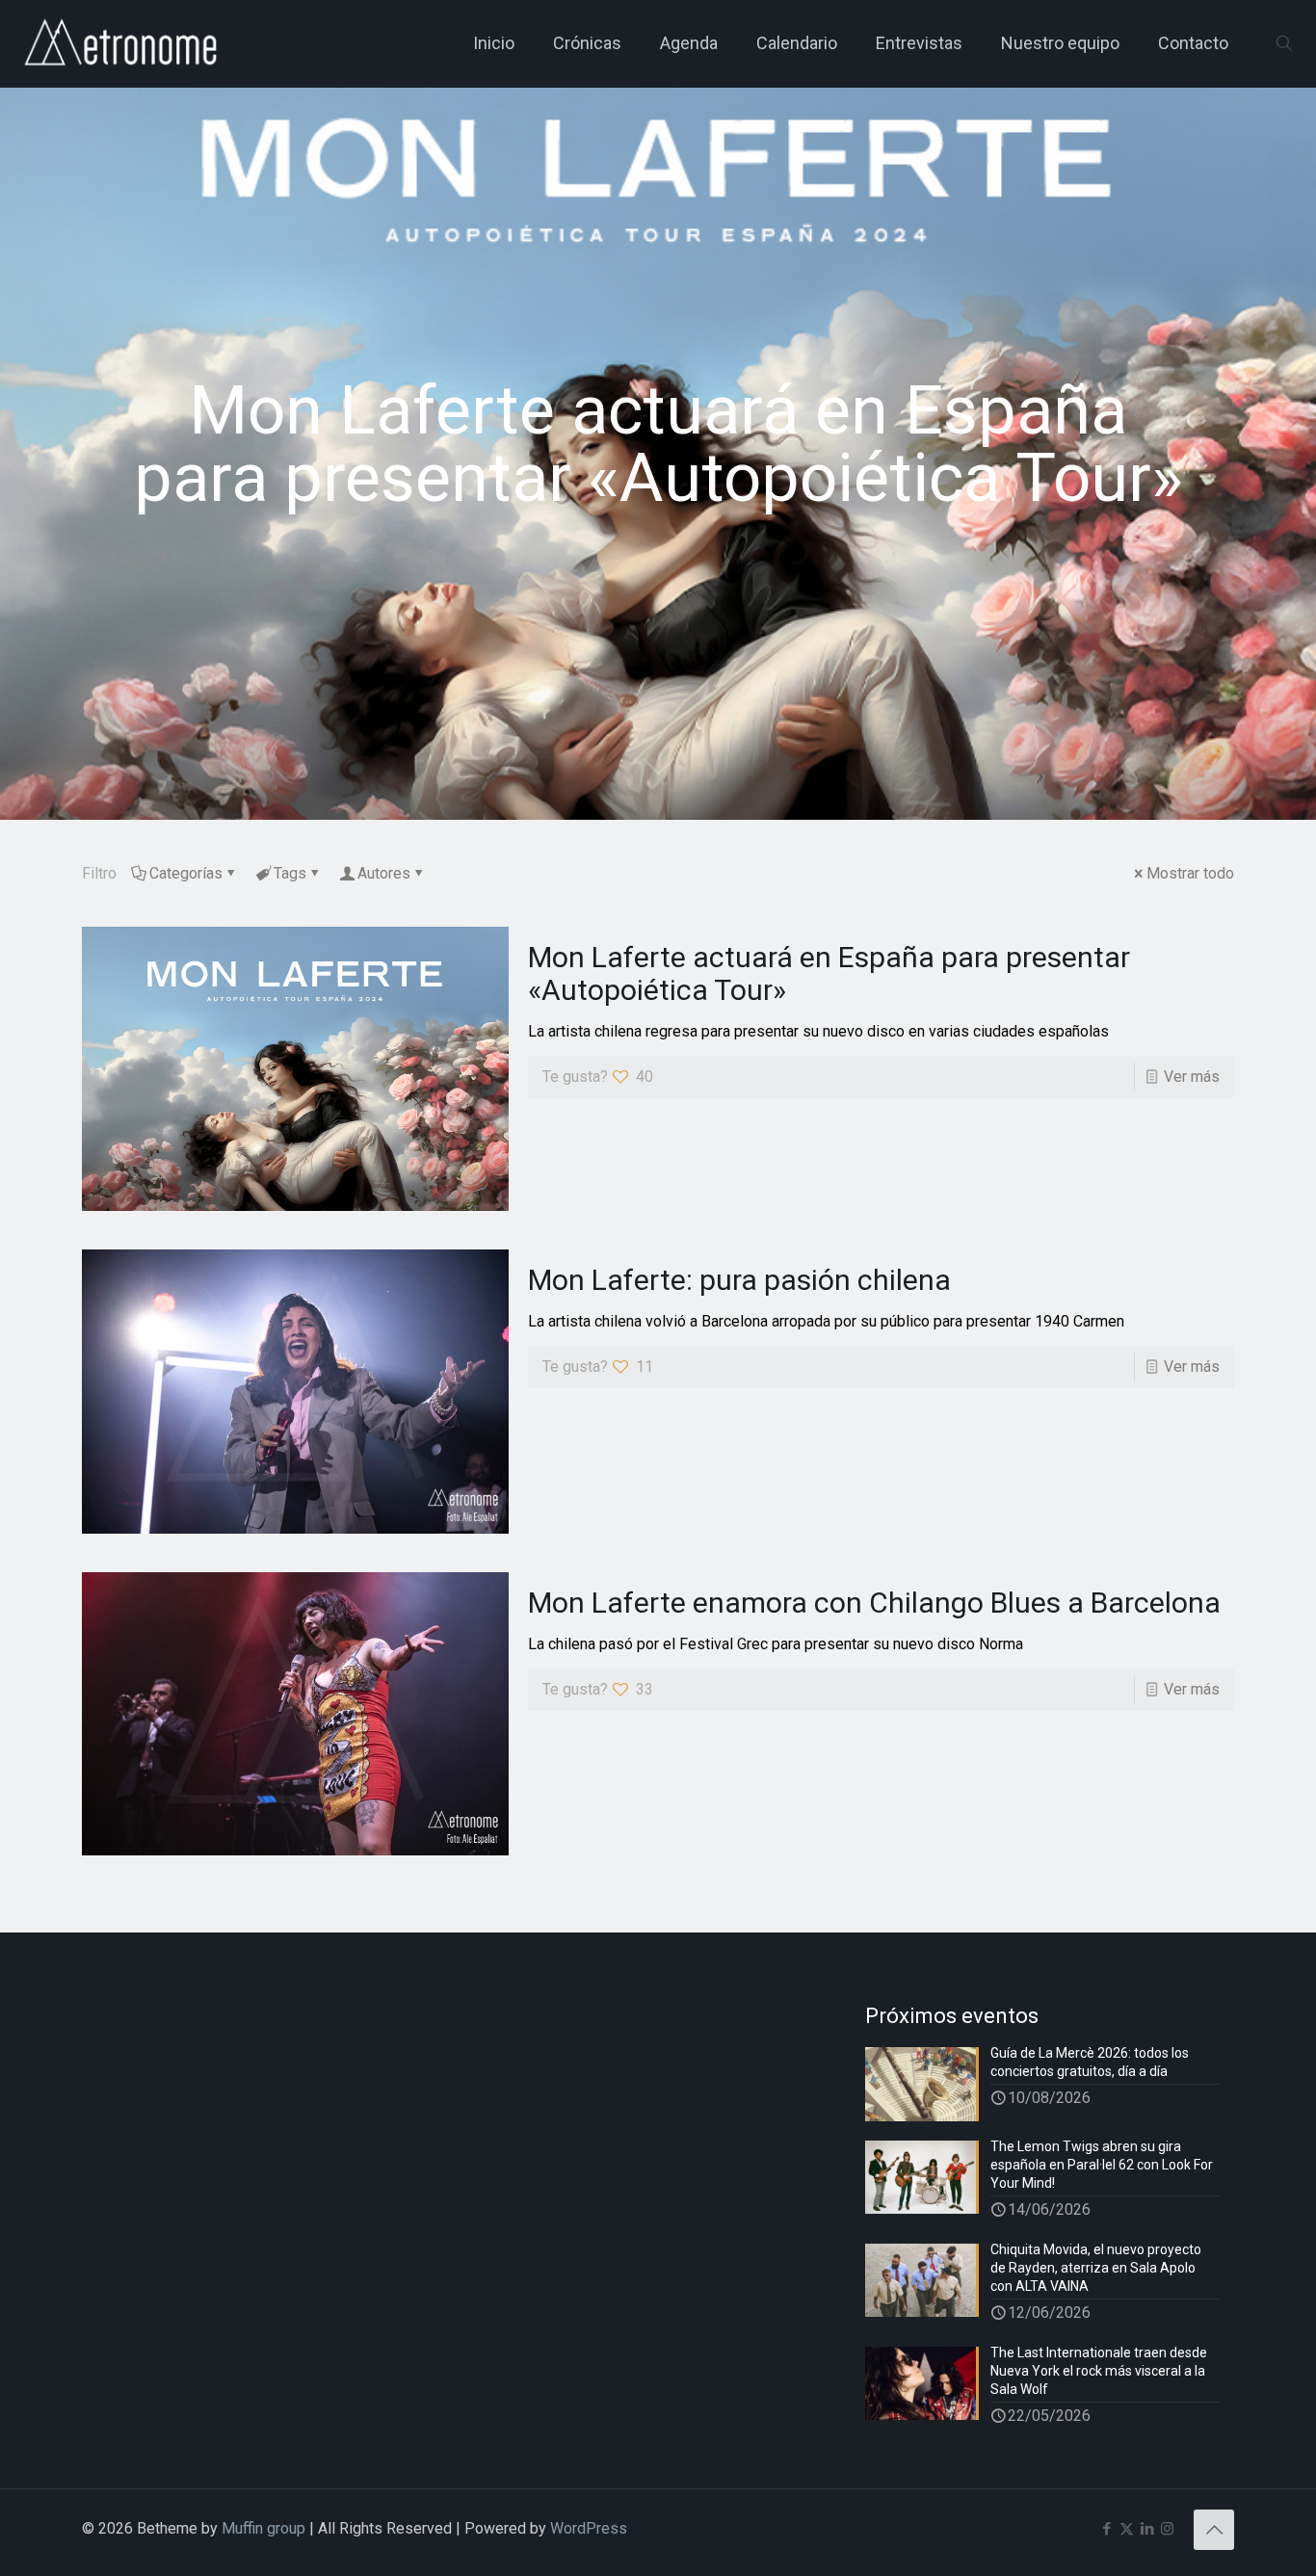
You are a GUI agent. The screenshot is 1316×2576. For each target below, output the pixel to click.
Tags (290, 873)
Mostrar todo (1190, 873)
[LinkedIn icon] (1147, 2529)
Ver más (1192, 1077)
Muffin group (263, 2528)
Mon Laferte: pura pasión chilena (739, 1280)
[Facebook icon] (1106, 2529)
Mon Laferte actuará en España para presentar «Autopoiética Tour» (829, 973)
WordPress (589, 2528)
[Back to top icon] (1214, 2530)
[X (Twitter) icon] (1127, 2529)
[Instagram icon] (1167, 2529)
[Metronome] (123, 43)
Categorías (186, 873)
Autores (384, 873)
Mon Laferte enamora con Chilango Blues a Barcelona (874, 1603)
